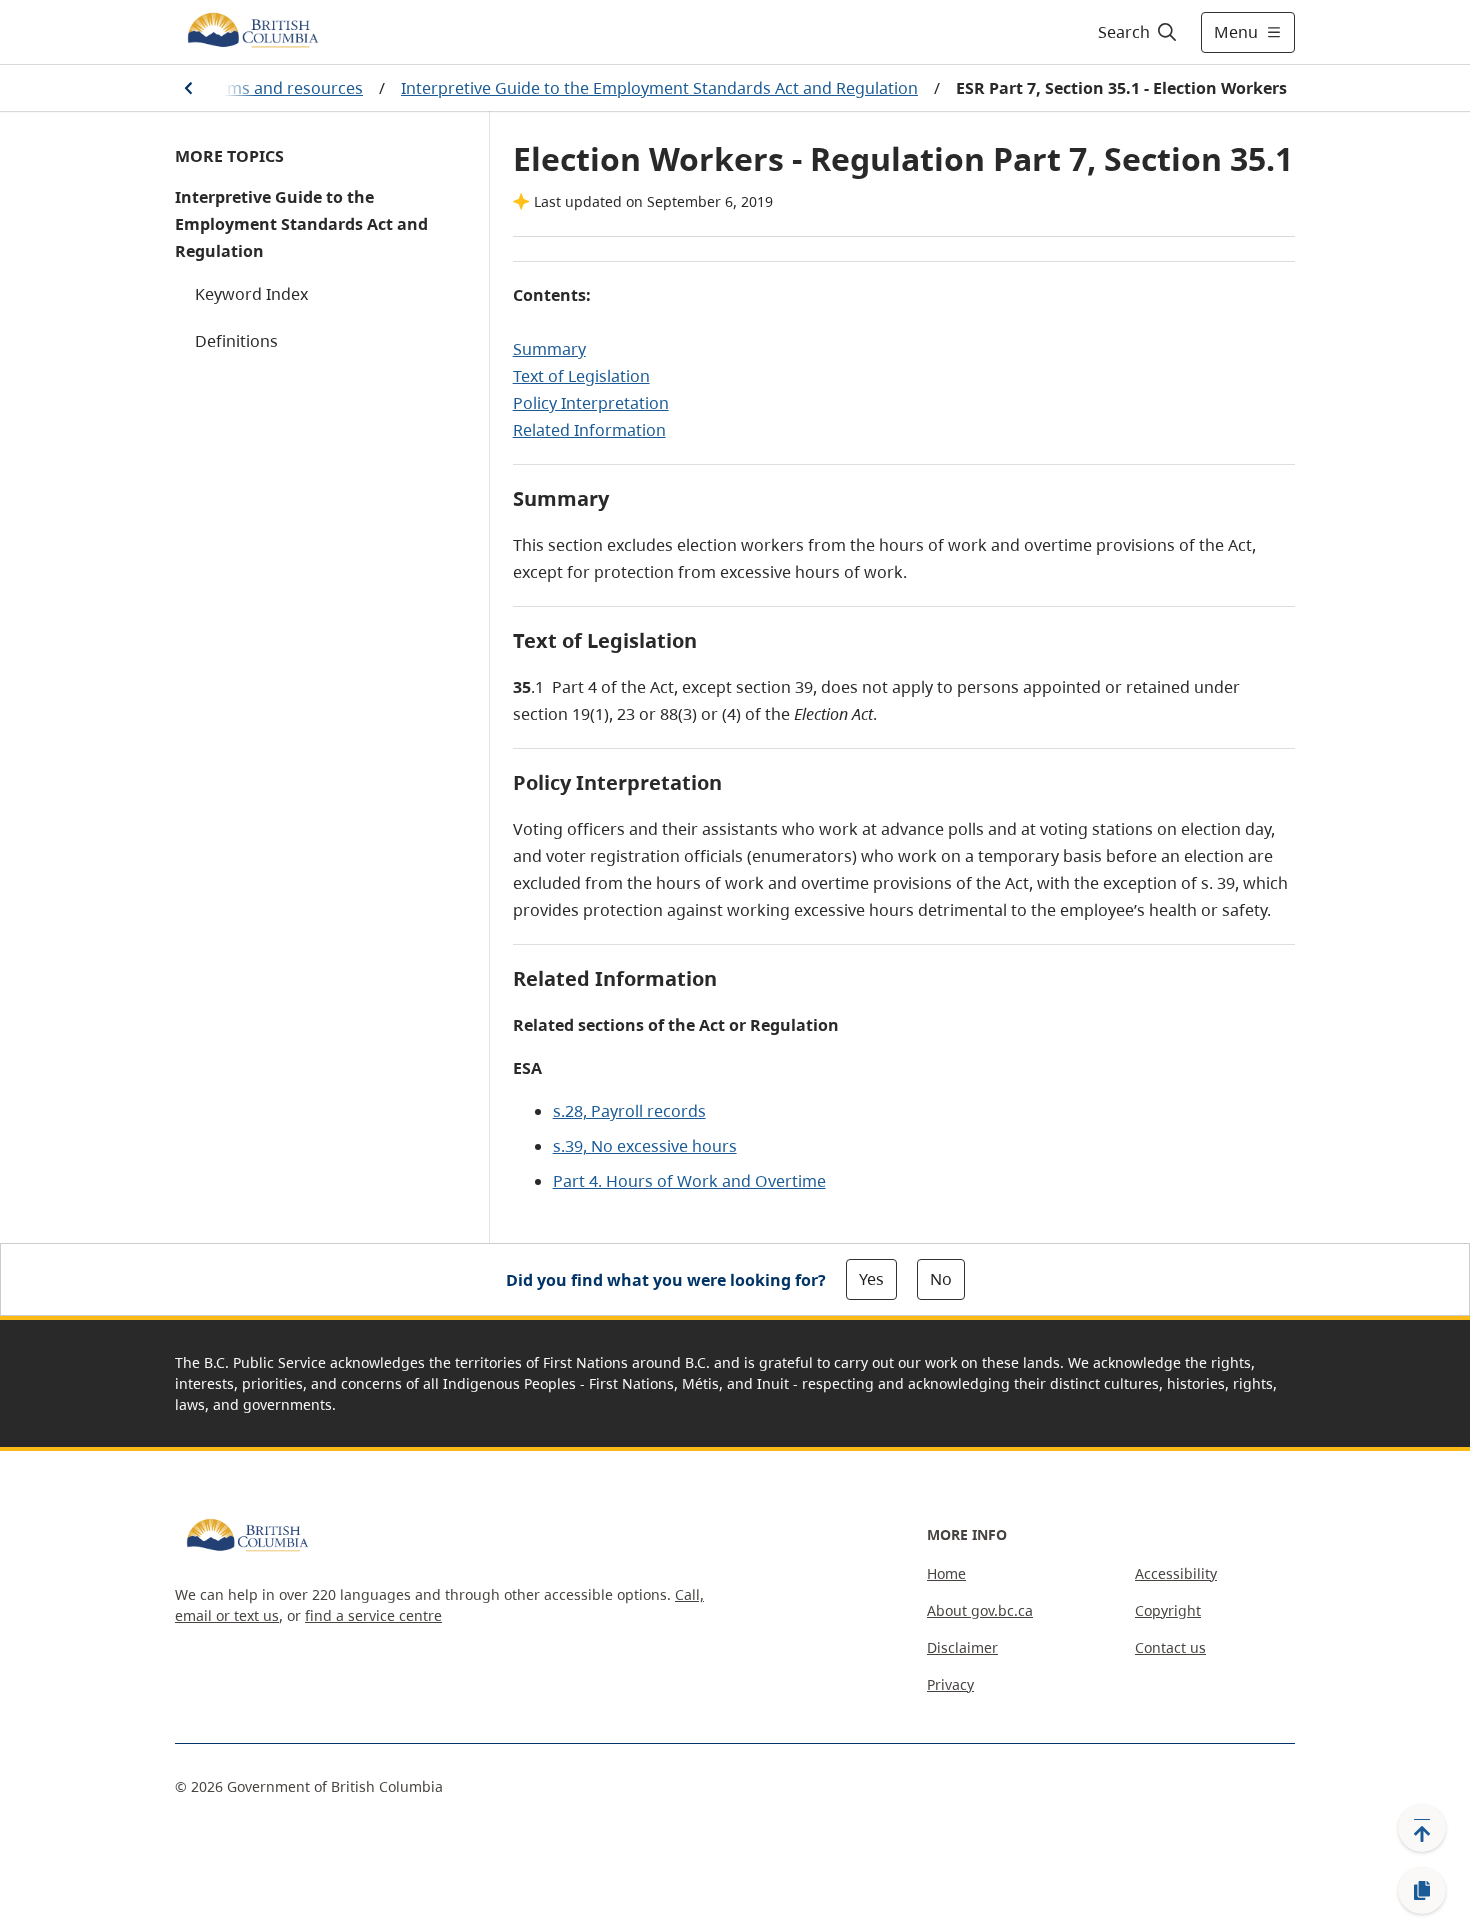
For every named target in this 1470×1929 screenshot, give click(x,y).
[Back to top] (1422, 1828)
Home (946, 1573)
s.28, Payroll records (629, 1111)
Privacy (950, 1684)
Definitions (236, 341)
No (941, 1279)
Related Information (589, 430)
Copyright (1168, 1610)
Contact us (1170, 1647)
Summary (549, 349)
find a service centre (373, 1615)
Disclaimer (962, 1647)
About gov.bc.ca (980, 1610)
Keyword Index (251, 294)
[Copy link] (1422, 1891)
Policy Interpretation (591, 403)
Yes (871, 1279)
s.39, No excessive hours (645, 1146)
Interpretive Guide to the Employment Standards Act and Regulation (659, 88)
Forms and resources (282, 88)
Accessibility (1176, 1573)
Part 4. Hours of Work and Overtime (689, 1181)
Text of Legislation (581, 376)
